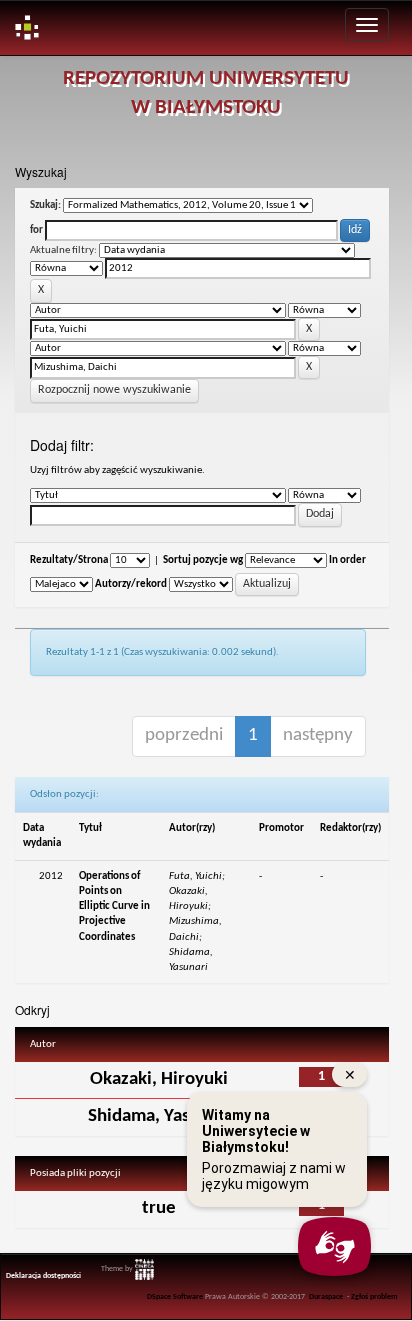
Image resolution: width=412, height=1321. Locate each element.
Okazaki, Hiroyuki (159, 1079)
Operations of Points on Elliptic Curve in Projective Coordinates (114, 907)
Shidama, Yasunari (159, 1116)
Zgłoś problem (374, 1297)
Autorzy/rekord (131, 584)
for (36, 230)
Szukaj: (45, 205)
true (159, 1208)
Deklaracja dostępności (43, 1276)
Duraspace (326, 1297)
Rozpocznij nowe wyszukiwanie (114, 390)
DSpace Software (175, 1297)
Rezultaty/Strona (69, 560)
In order (347, 560)
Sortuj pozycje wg (203, 560)
